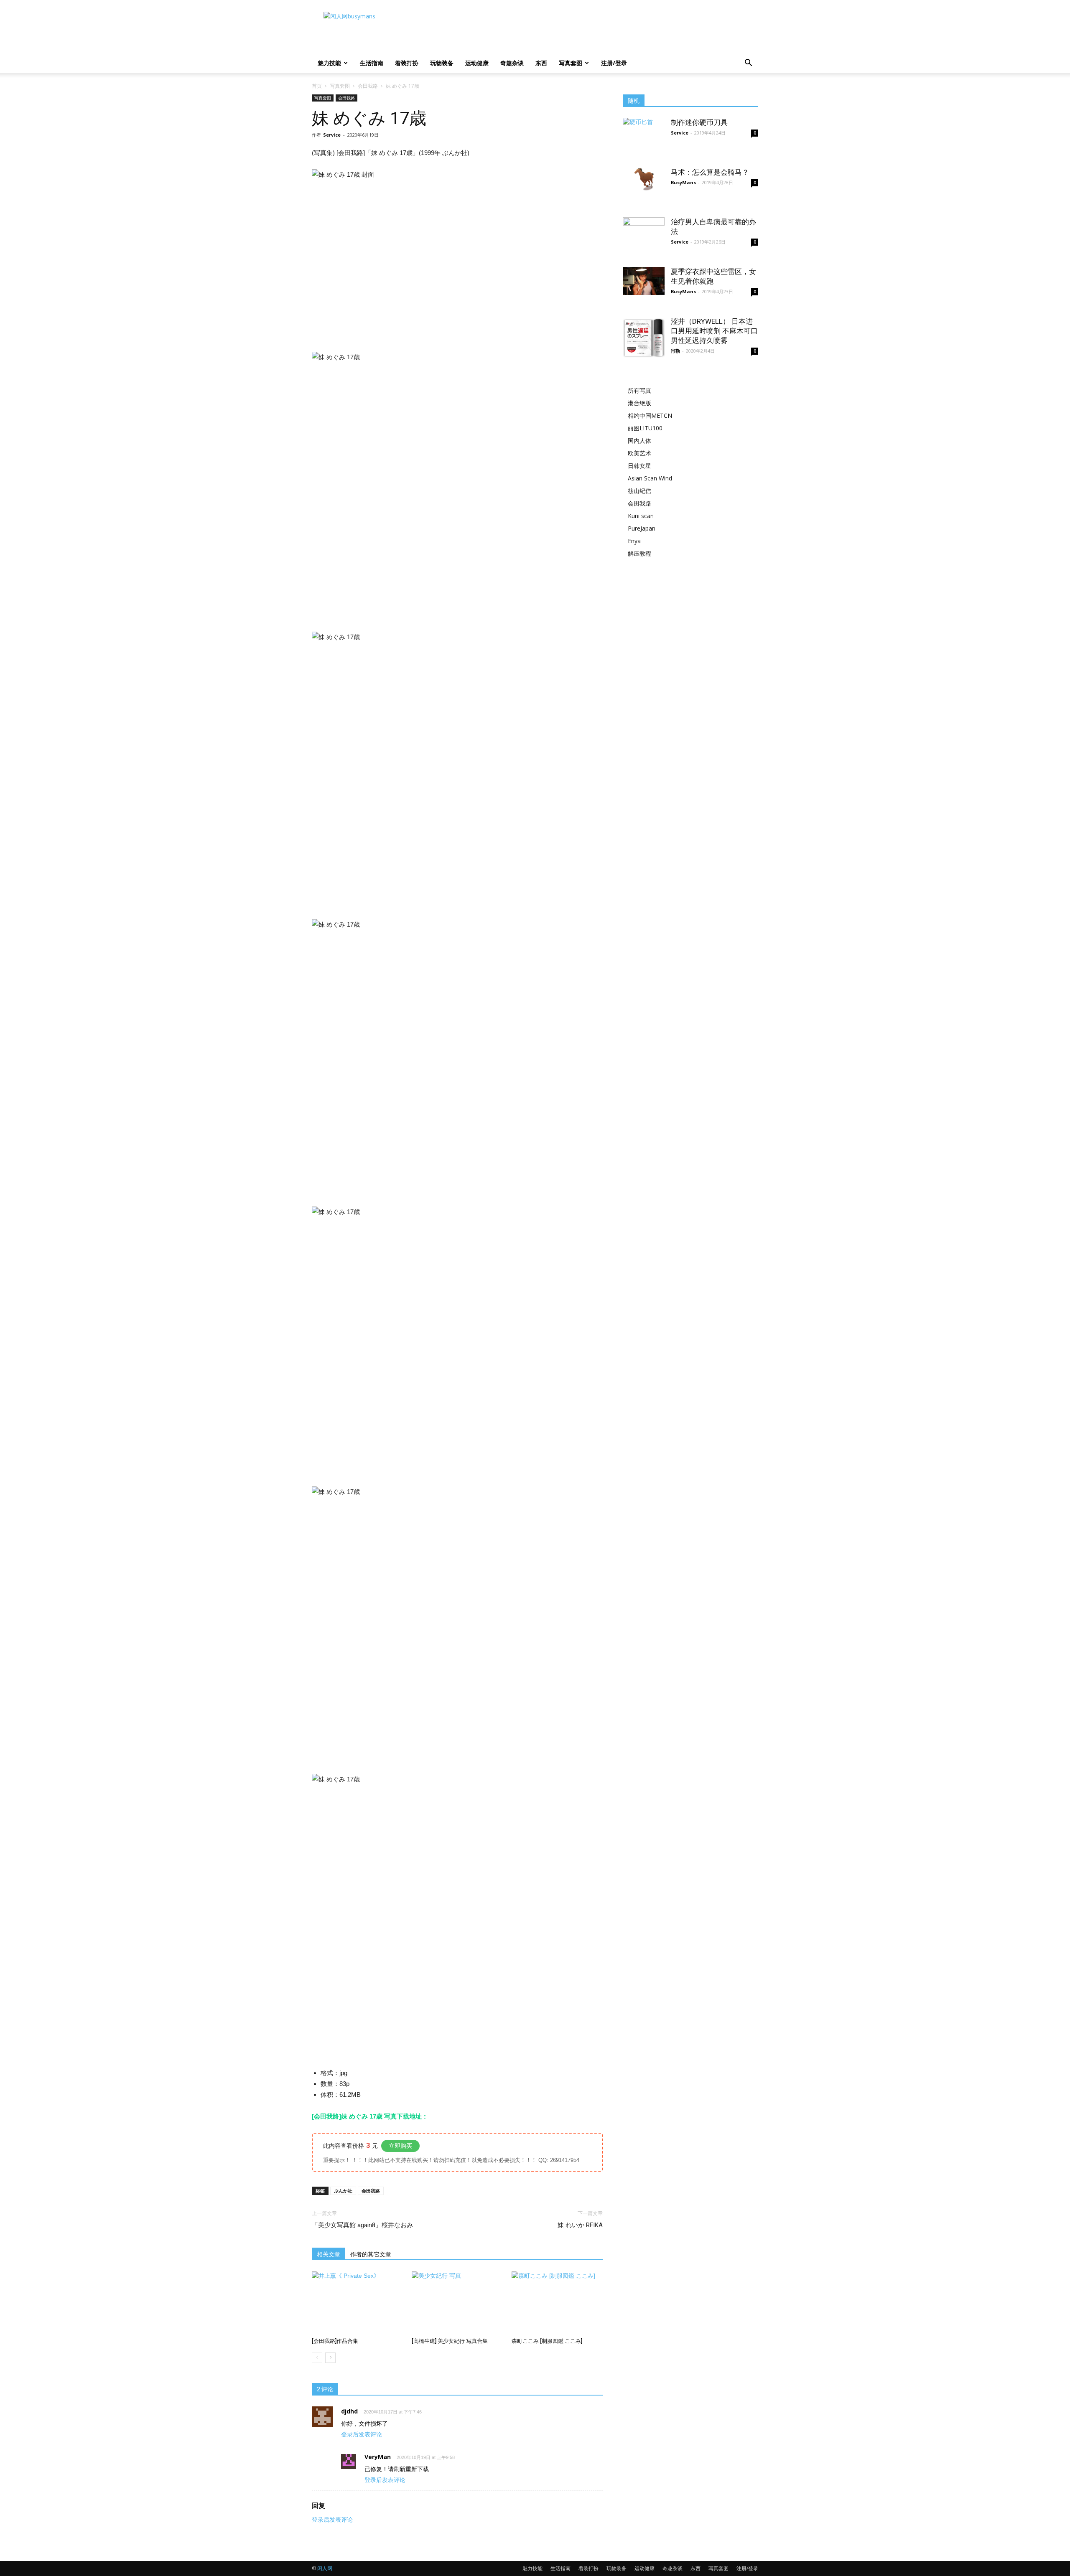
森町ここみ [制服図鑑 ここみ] (547, 2341)
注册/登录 (614, 63)
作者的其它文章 (371, 2254)
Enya (634, 541)
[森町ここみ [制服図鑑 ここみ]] (557, 2303)
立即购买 (400, 2146)
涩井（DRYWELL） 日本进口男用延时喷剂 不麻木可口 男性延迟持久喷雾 (714, 331)
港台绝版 (639, 403)
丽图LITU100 (645, 428)
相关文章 (329, 2254)
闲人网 (325, 2568)
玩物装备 (442, 63)
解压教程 (639, 553)
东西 (541, 63)
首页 (317, 86)
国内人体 (639, 441)
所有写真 (639, 390)
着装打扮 (407, 63)
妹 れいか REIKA (580, 2225)
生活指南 (372, 63)
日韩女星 (639, 466)
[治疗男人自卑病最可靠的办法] (644, 241)
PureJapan (642, 528)
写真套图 (571, 63)
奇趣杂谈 (512, 63)
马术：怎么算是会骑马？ (710, 172)
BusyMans (683, 182)
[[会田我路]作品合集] (357, 2303)
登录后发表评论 (362, 2434)
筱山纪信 (639, 491)
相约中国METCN (650, 415)
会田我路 (368, 86)
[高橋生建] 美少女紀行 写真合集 (450, 2341)
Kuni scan (641, 516)
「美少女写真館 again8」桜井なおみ (362, 2225)
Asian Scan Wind (650, 478)
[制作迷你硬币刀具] (644, 128)
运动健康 (477, 63)
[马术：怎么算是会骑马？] (644, 179)
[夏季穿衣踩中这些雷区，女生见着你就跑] (644, 281)
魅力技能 (329, 63)
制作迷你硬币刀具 (699, 122)
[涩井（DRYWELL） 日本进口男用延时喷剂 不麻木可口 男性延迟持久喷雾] (644, 338)
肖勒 (675, 351)
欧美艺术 (639, 453)
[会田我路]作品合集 (335, 2341)
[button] (748, 64)
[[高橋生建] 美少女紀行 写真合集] (457, 2303)
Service (332, 135)
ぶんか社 (343, 2191)
